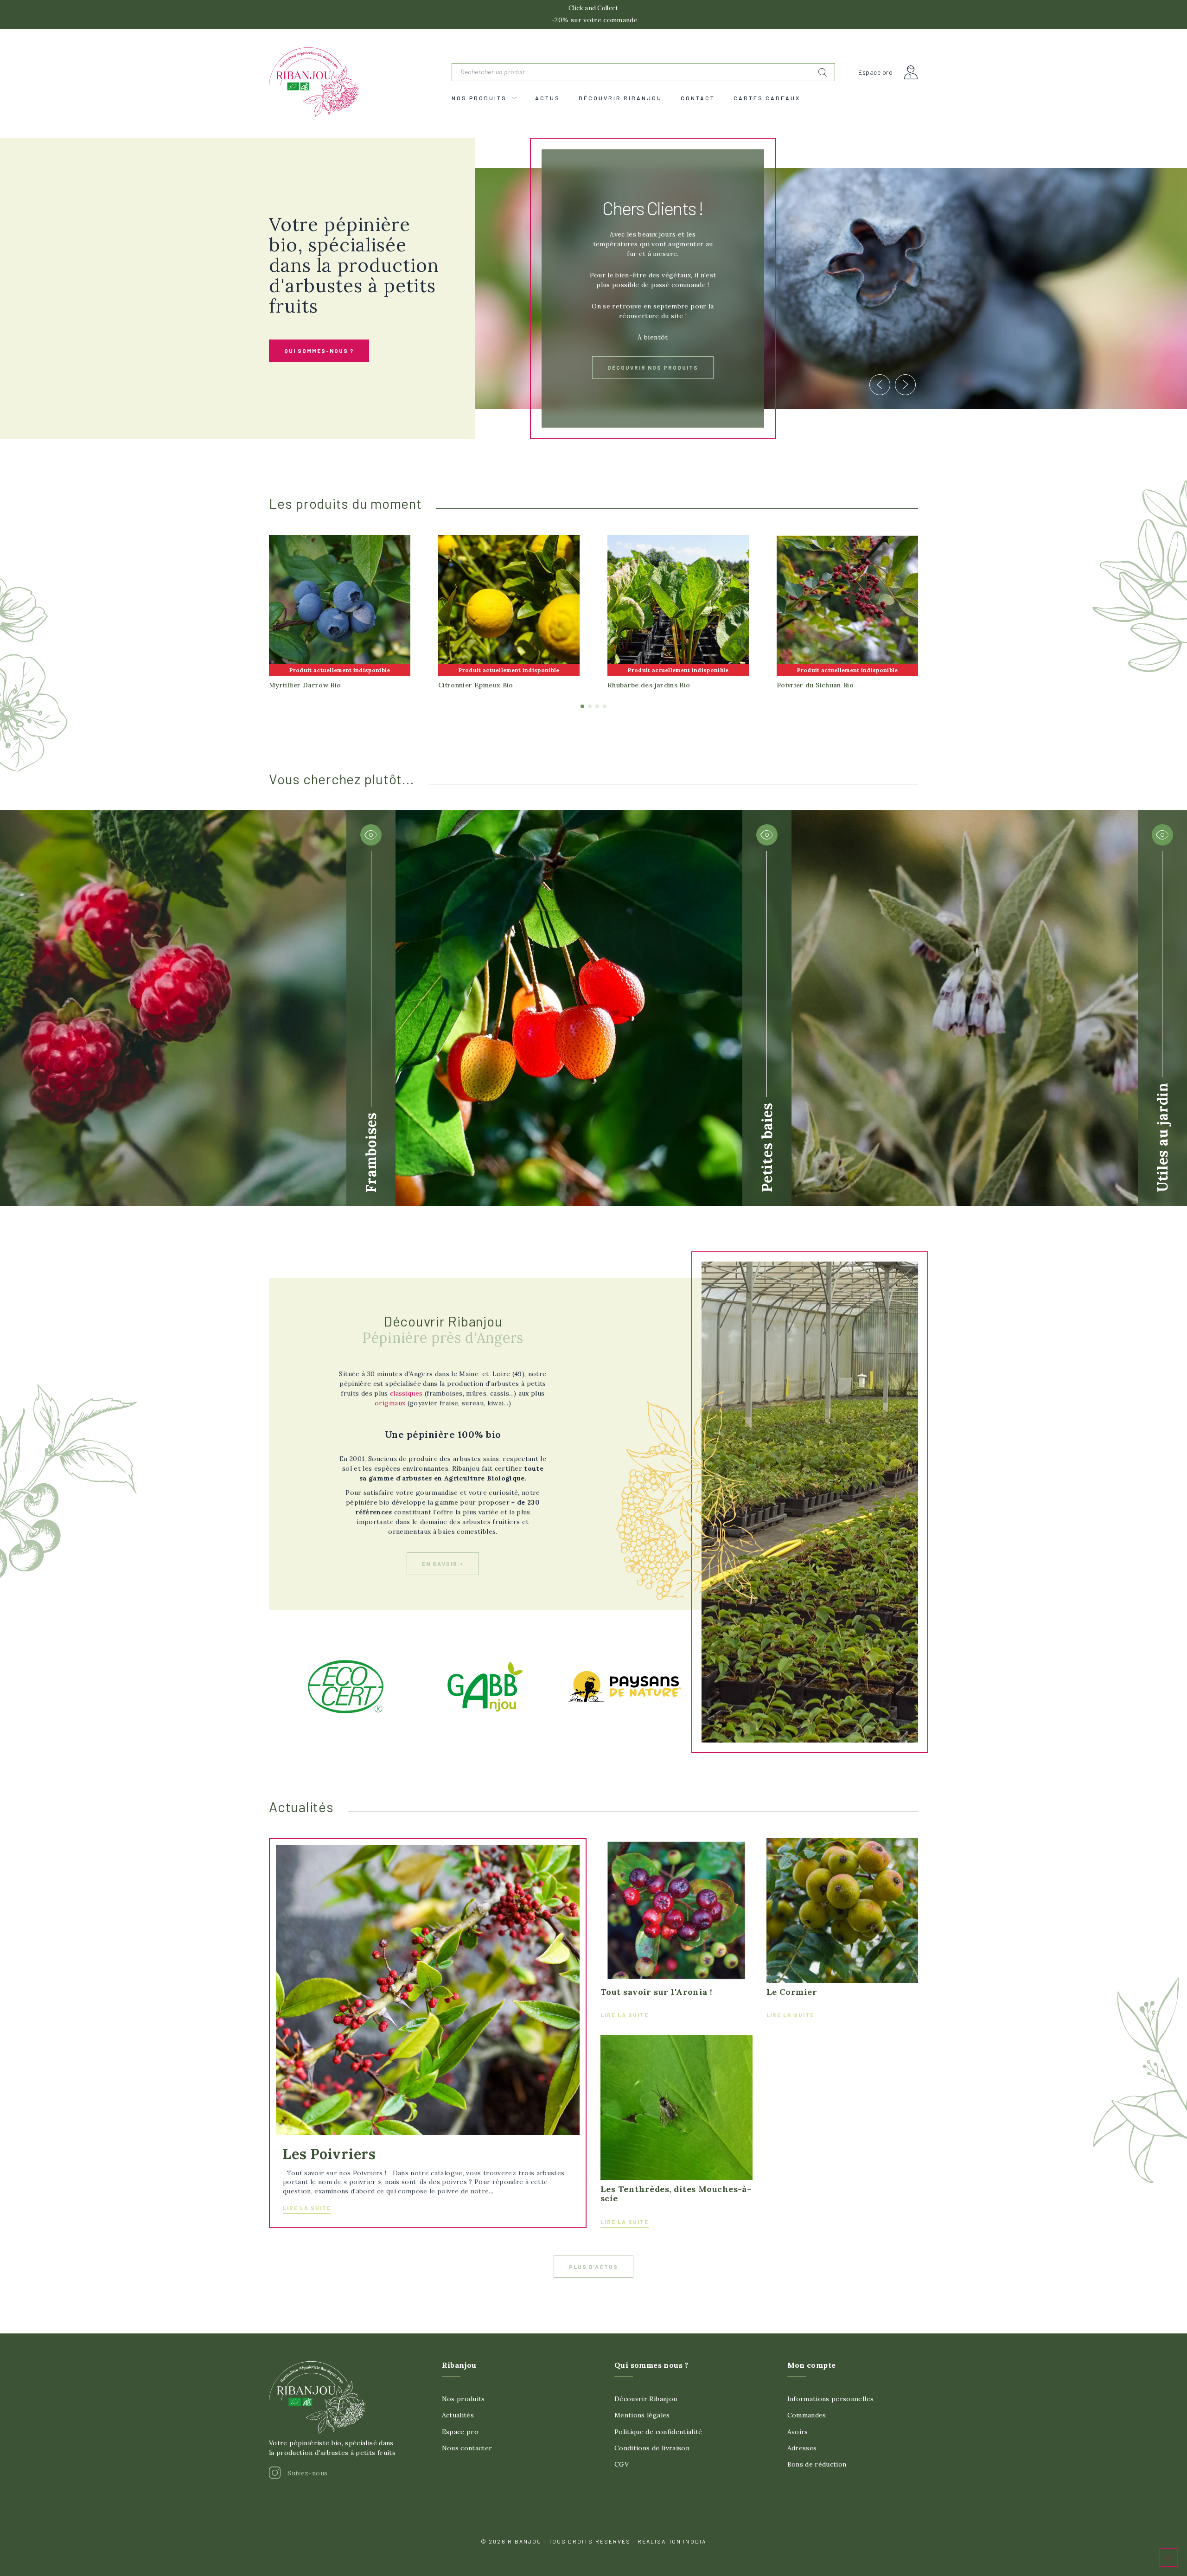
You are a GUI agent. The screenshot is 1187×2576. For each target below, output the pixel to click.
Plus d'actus (594, 2267)
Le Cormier (792, 1992)
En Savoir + (653, 350)
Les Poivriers (329, 2154)
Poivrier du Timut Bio (304, 685)
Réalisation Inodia (672, 2541)
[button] (319, 351)
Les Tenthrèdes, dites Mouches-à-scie (676, 2194)
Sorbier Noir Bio (804, 685)
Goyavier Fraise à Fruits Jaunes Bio (497, 685)
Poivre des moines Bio (644, 685)
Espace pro (875, 72)
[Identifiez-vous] (911, 72)
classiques (406, 1393)
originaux (390, 1403)
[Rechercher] (823, 72)
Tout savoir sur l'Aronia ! (657, 1992)
